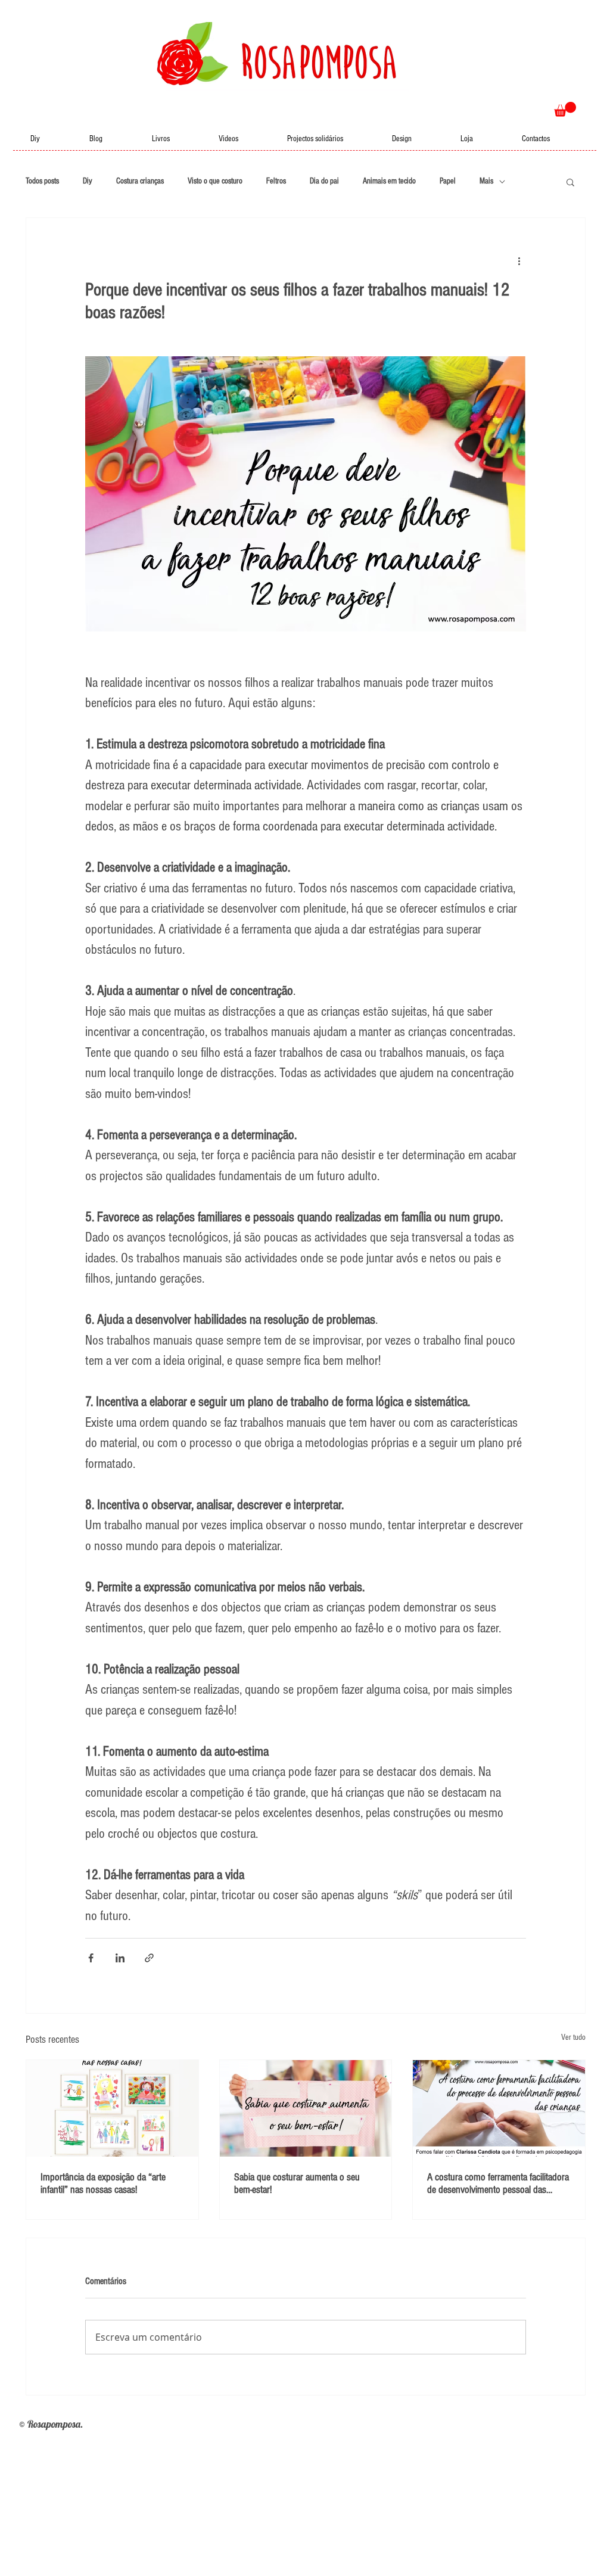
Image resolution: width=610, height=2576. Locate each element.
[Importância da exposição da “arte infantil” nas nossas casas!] (112, 2108)
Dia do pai (324, 181)
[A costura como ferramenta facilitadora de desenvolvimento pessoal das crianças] (499, 2108)
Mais (486, 181)
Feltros (276, 181)
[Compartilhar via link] (149, 1958)
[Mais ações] (519, 261)
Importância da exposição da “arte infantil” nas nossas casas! (103, 2183)
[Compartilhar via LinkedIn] (120, 1958)
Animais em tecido (389, 181)
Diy (88, 181)
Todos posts (42, 181)
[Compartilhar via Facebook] (91, 1958)
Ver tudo (573, 2037)
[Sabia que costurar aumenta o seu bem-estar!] (306, 2108)
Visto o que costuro (215, 181)
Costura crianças (140, 181)
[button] (565, 109)
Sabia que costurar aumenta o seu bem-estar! (297, 2183)
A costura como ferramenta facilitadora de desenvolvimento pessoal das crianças (498, 2183)
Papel (448, 181)
